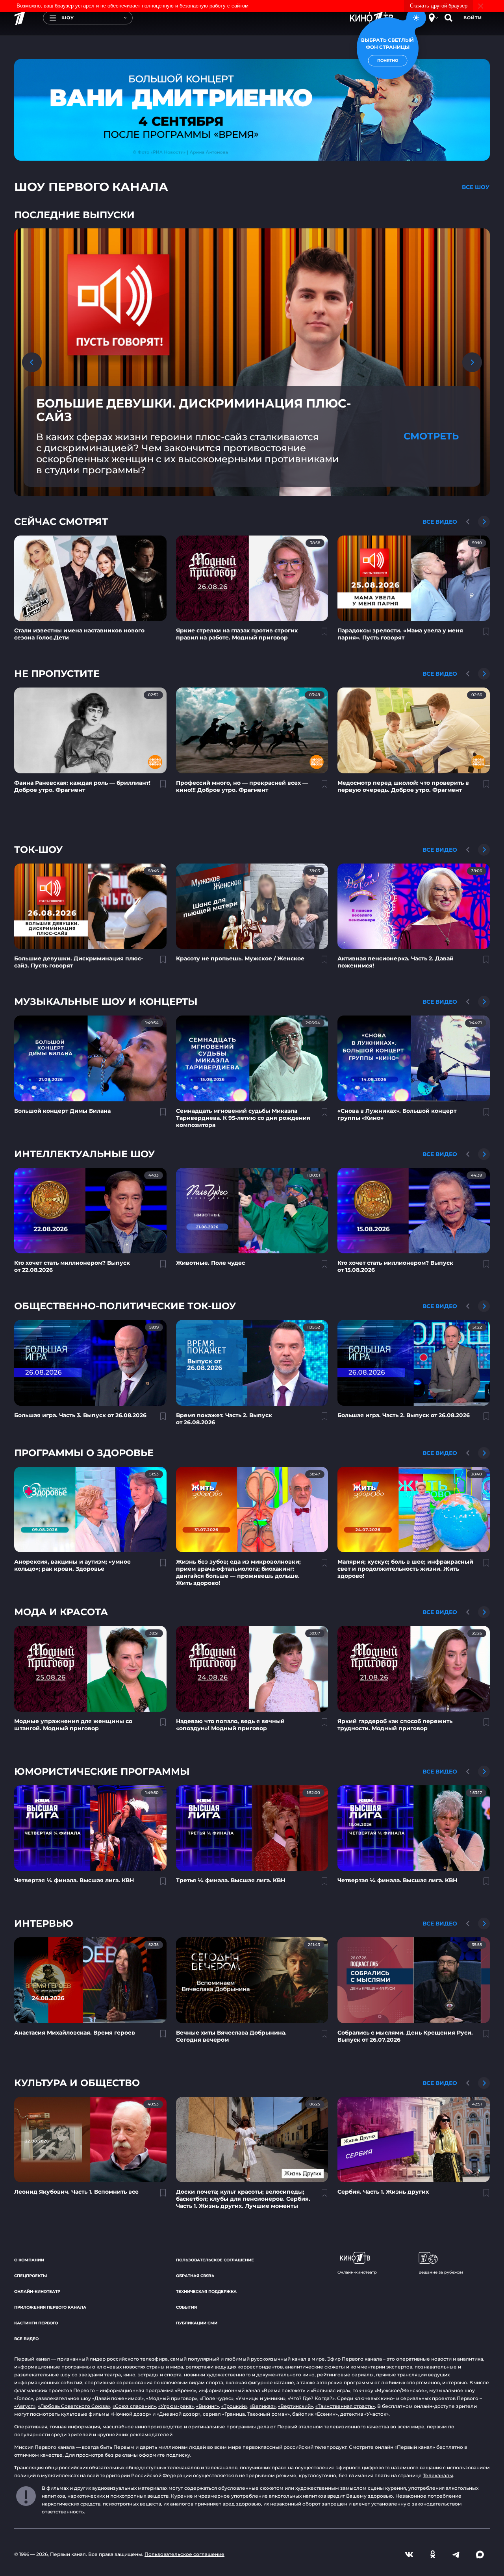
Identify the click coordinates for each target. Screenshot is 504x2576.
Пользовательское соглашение (215, 2260)
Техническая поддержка (206, 2292)
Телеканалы (438, 2475)
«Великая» (263, 2406)
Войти (473, 18)
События (186, 2307)
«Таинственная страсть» (345, 2406)
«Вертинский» (296, 2406)
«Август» (25, 2406)
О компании (29, 2260)
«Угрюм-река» (176, 2406)
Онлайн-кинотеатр (37, 2292)
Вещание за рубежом (441, 2272)
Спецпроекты (31, 2276)
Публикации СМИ (197, 2323)
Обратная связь (195, 2276)
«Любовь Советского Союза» (74, 2406)
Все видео (26, 2339)
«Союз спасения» (134, 2406)
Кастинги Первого (36, 2323)
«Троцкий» (234, 2406)
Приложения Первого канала (50, 2307)
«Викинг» (208, 2406)
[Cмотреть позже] (320, 635)
